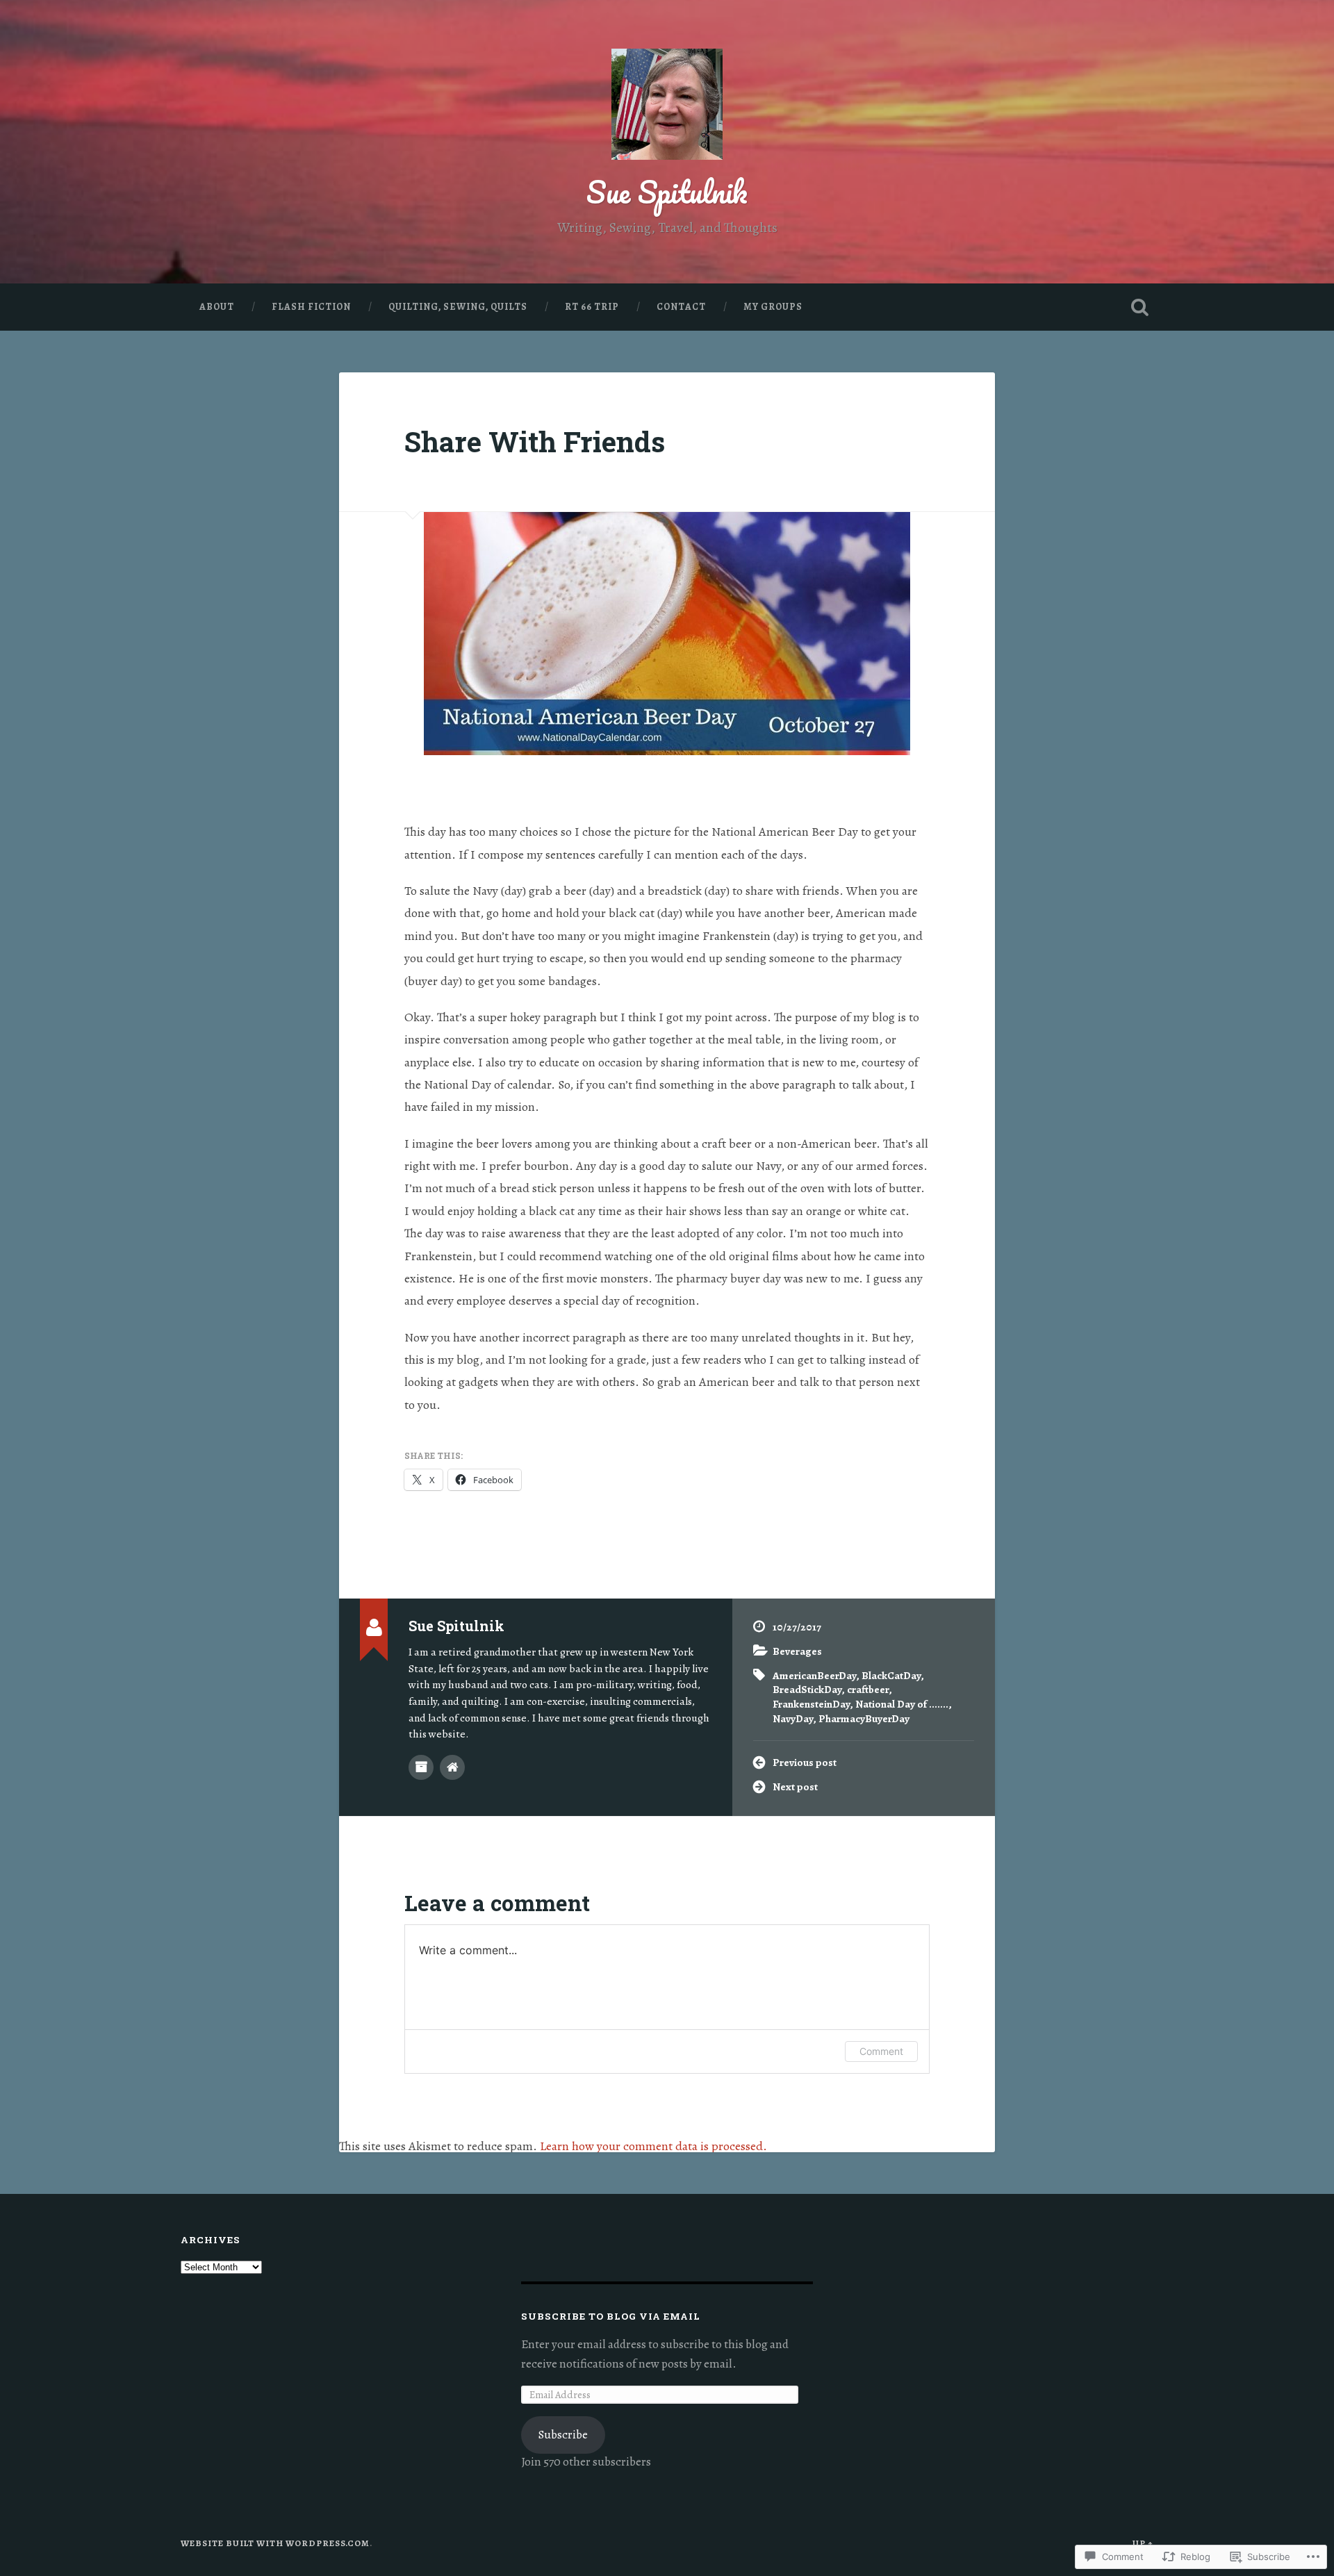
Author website (452, 1767)
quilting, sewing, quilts (458, 307)
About (217, 307)
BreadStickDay (807, 1689)
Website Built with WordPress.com (275, 2543)
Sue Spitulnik (667, 191)
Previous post (805, 1762)
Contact (681, 307)
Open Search (1139, 307)
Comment (881, 2051)
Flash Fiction (311, 307)
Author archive (421, 1767)
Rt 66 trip (592, 307)
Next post (795, 1786)
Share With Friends (535, 441)
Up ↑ (1143, 2543)
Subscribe (563, 2435)
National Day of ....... (902, 1704)
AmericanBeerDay (814, 1675)
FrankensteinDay (811, 1704)
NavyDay (793, 1718)
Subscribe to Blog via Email (611, 2316)
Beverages (797, 1651)
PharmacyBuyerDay (864, 1718)
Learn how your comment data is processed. (653, 2146)
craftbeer (868, 1689)
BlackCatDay (891, 1675)
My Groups (773, 307)
